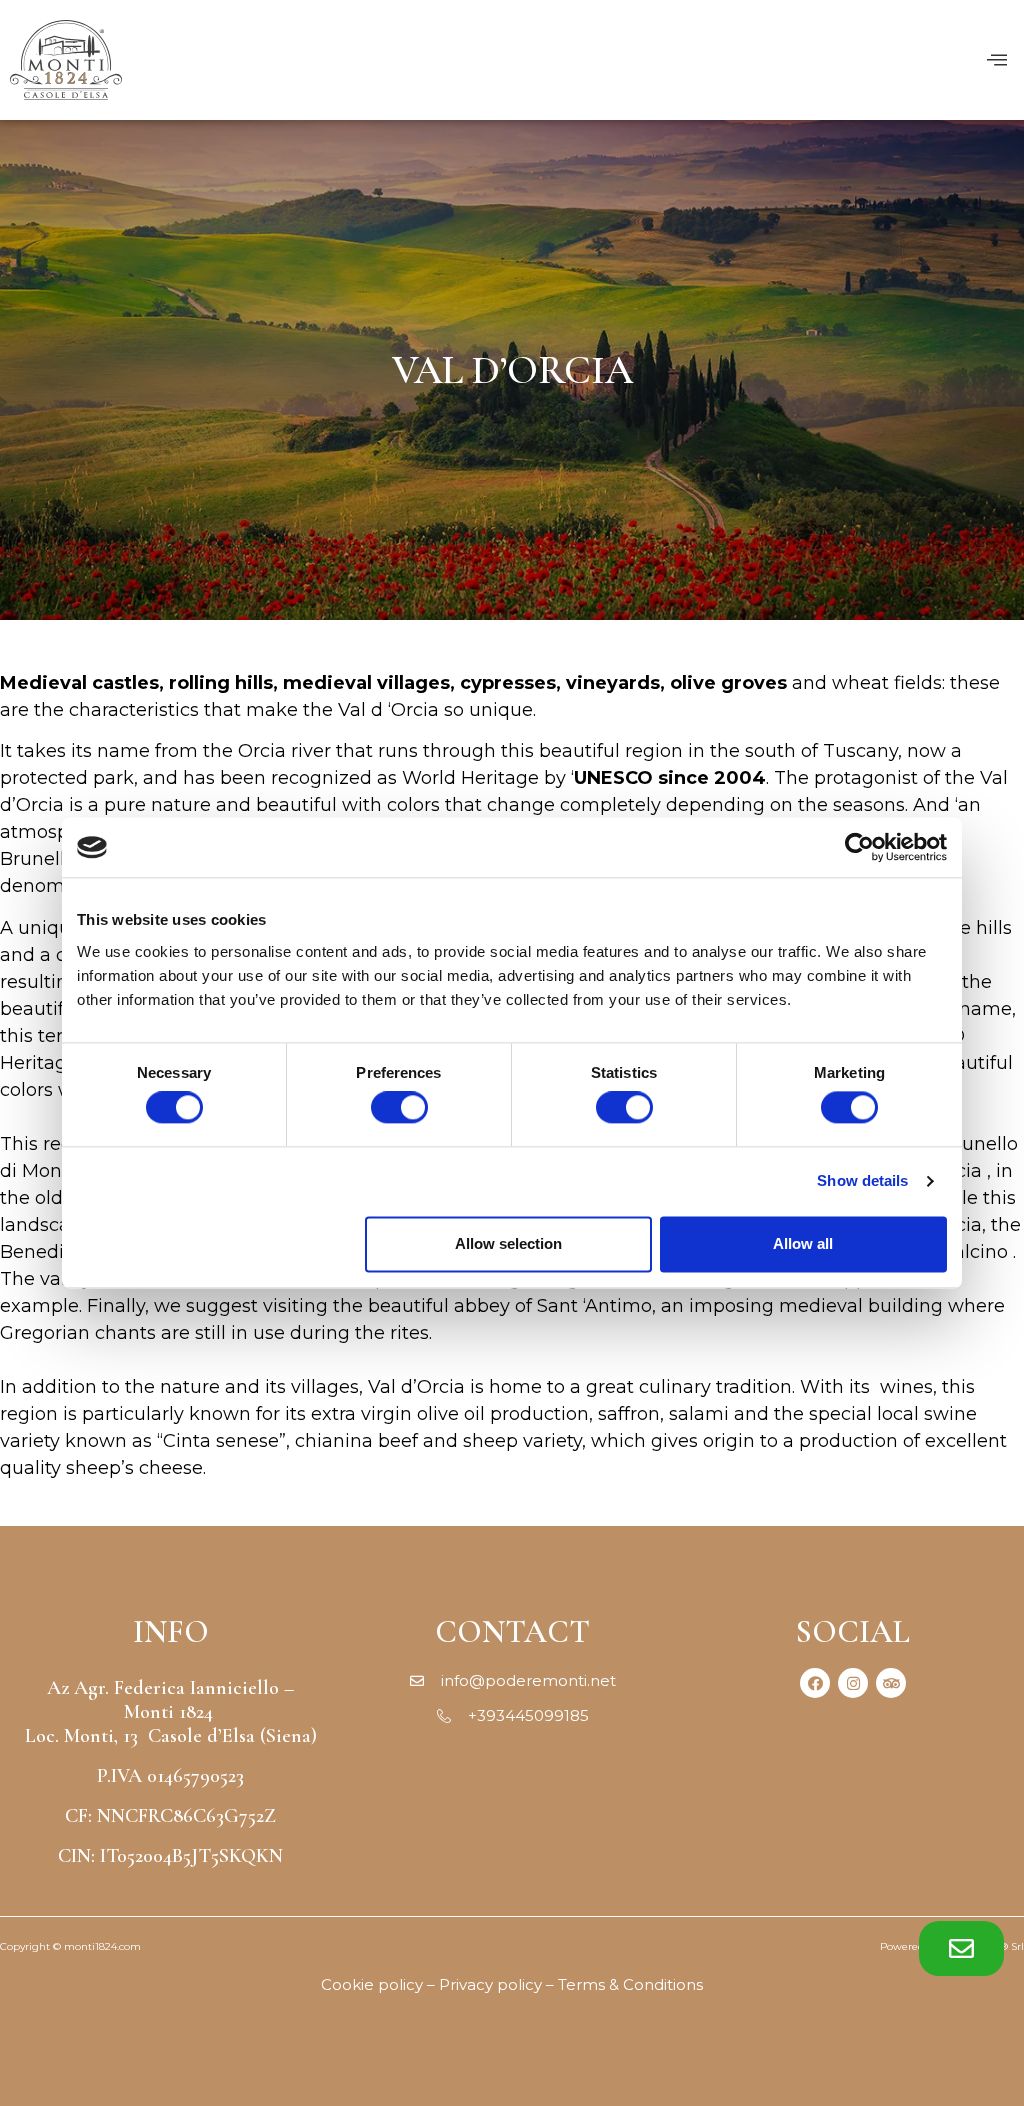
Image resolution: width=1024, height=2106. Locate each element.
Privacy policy (490, 1984)
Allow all (803, 1243)
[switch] (399, 1108)
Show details (862, 1181)
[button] (961, 1948)
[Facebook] (815, 1683)
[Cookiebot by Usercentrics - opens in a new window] (859, 847)
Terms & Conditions (630, 1984)
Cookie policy (372, 1984)
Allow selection (508, 1243)
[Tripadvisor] (891, 1683)
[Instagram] (853, 1683)
